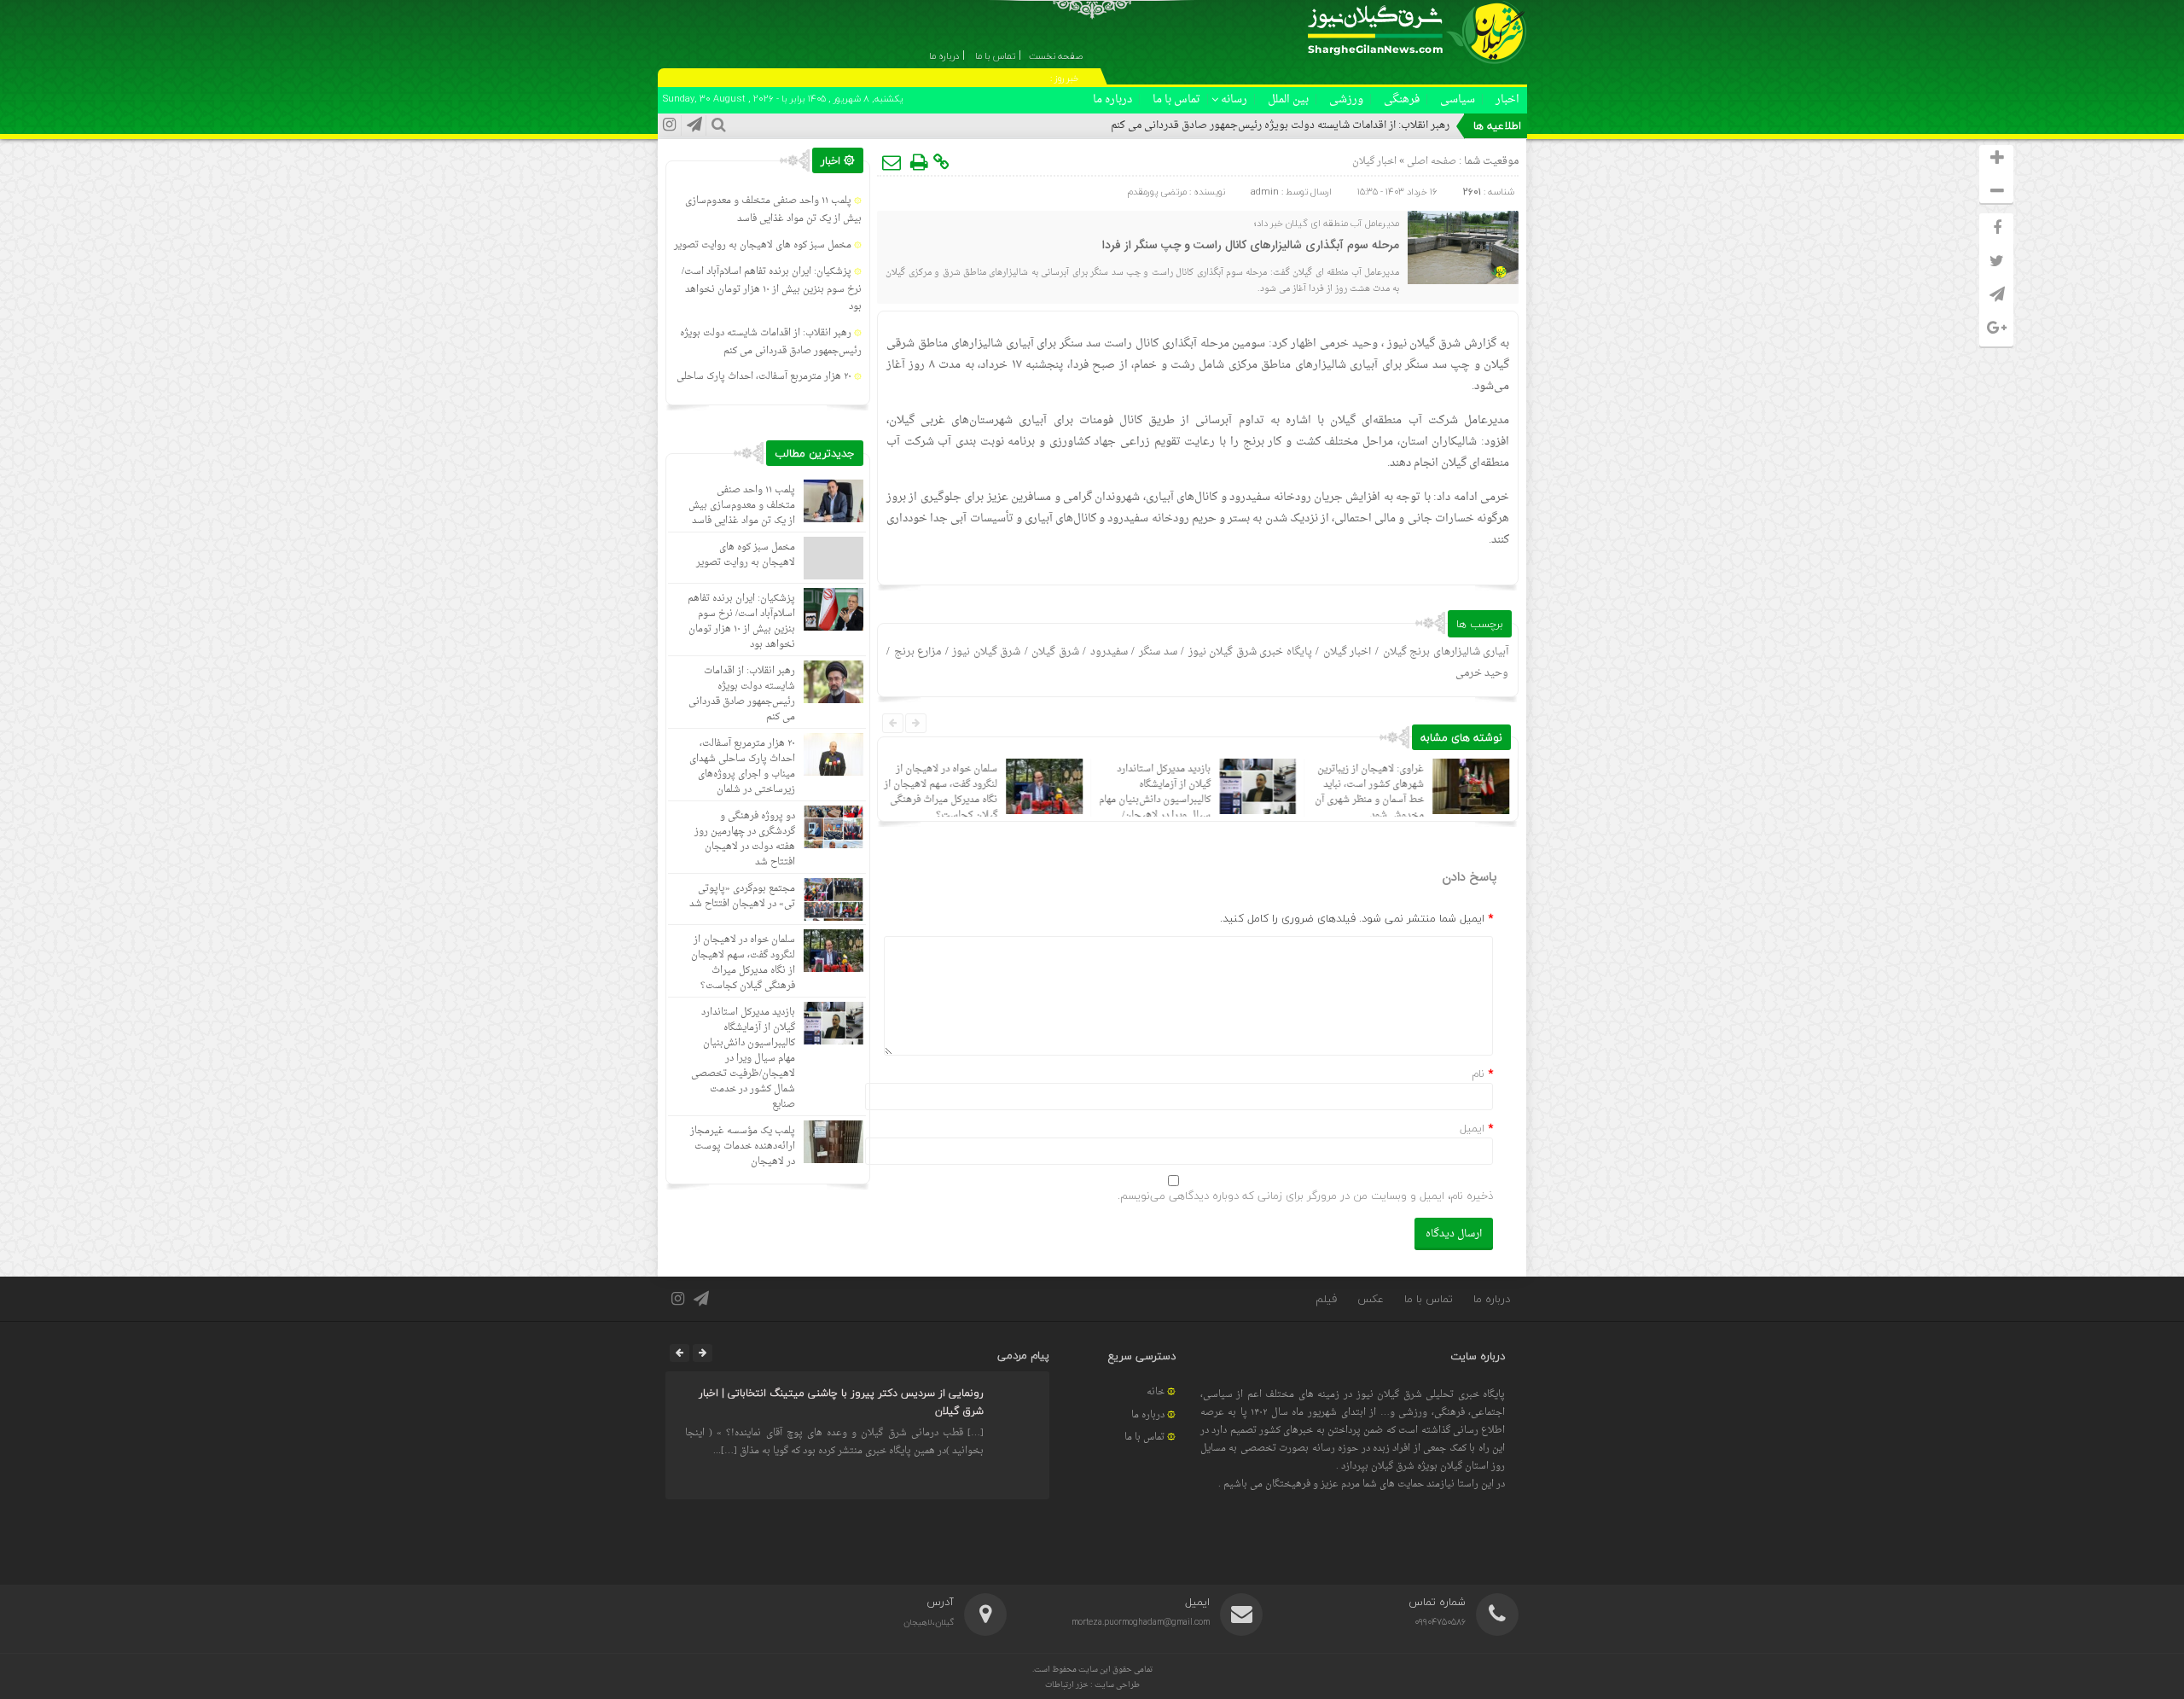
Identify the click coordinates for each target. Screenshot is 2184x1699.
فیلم (1326, 1299)
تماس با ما (1176, 99)
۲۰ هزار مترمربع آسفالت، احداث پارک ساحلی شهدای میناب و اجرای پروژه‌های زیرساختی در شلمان (742, 767)
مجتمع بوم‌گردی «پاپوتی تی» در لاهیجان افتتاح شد (742, 896)
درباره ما (1112, 99)
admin (1265, 192)
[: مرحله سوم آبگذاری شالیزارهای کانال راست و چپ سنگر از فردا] (892, 162)
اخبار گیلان (1374, 162)
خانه (1156, 1392)
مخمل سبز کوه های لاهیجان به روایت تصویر (763, 245)
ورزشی (1346, 99)
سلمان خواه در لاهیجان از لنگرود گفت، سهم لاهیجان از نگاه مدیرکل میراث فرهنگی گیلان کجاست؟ (941, 792)
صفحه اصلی (1430, 162)
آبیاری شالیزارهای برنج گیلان (1446, 652)
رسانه (1234, 99)
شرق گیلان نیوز (1424, 343)
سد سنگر (1158, 652)
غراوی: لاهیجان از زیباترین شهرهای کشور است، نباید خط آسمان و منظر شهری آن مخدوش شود (1369, 792)
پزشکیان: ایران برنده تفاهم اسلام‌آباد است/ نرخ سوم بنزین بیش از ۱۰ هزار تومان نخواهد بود (772, 290)
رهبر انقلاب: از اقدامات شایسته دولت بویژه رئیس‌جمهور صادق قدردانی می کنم (1280, 125)
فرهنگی (1402, 99)
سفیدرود (1109, 652)
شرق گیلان (1055, 652)
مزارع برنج (918, 652)
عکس (1371, 1299)
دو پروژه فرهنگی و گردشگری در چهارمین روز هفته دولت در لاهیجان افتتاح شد (745, 839)
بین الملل (1288, 99)
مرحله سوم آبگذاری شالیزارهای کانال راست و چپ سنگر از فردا (1251, 246)
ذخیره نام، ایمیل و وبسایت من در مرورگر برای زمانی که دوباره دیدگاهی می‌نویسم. (1305, 1196)
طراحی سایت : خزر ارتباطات (1092, 1685)
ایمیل (1472, 1128)
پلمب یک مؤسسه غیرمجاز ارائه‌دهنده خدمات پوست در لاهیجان (743, 1146)
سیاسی (1458, 99)
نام (1478, 1074)
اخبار (1507, 99)
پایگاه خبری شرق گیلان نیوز (1250, 652)
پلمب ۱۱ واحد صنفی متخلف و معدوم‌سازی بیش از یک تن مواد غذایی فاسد (773, 210)
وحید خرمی (1482, 673)
